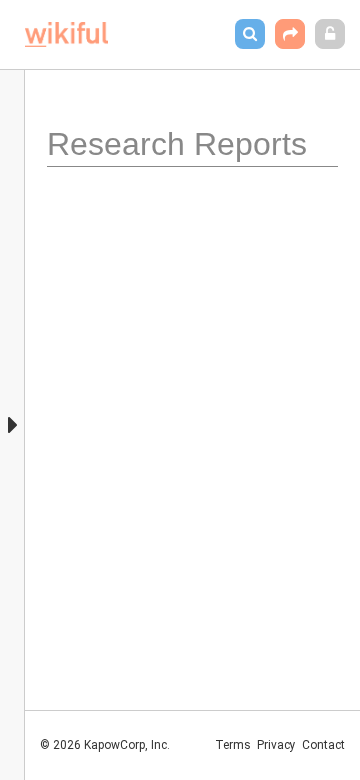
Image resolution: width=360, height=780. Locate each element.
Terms (233, 745)
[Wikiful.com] (66, 34)
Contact (323, 745)
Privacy (276, 745)
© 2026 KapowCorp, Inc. (105, 745)
